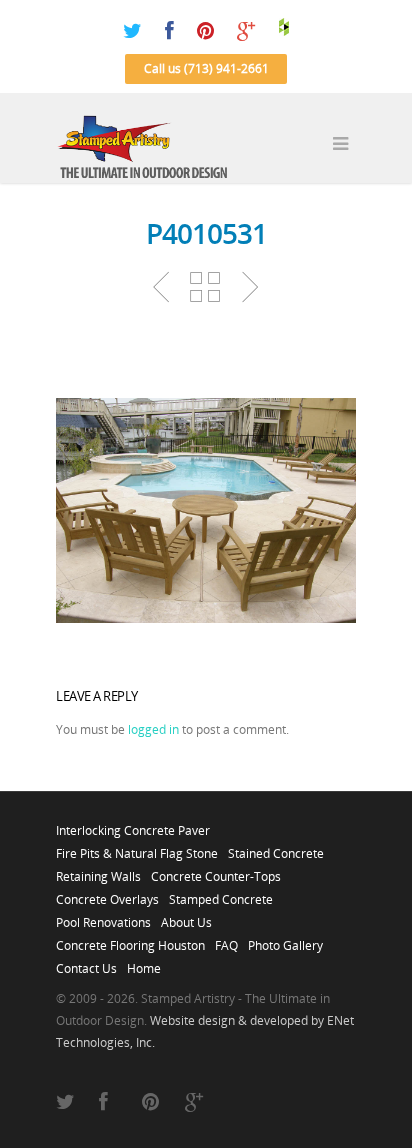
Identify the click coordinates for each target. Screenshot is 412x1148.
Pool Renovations (103, 917)
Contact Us (86, 963)
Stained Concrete (276, 848)
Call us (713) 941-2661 (206, 68)
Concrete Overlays (107, 894)
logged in (153, 729)
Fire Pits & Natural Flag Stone (137, 848)
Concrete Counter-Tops (216, 871)
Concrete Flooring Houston (130, 940)
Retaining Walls (98, 871)
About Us (186, 917)
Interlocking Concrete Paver (133, 825)
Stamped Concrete (221, 894)
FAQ (226, 940)
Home (144, 963)
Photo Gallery (285, 940)
